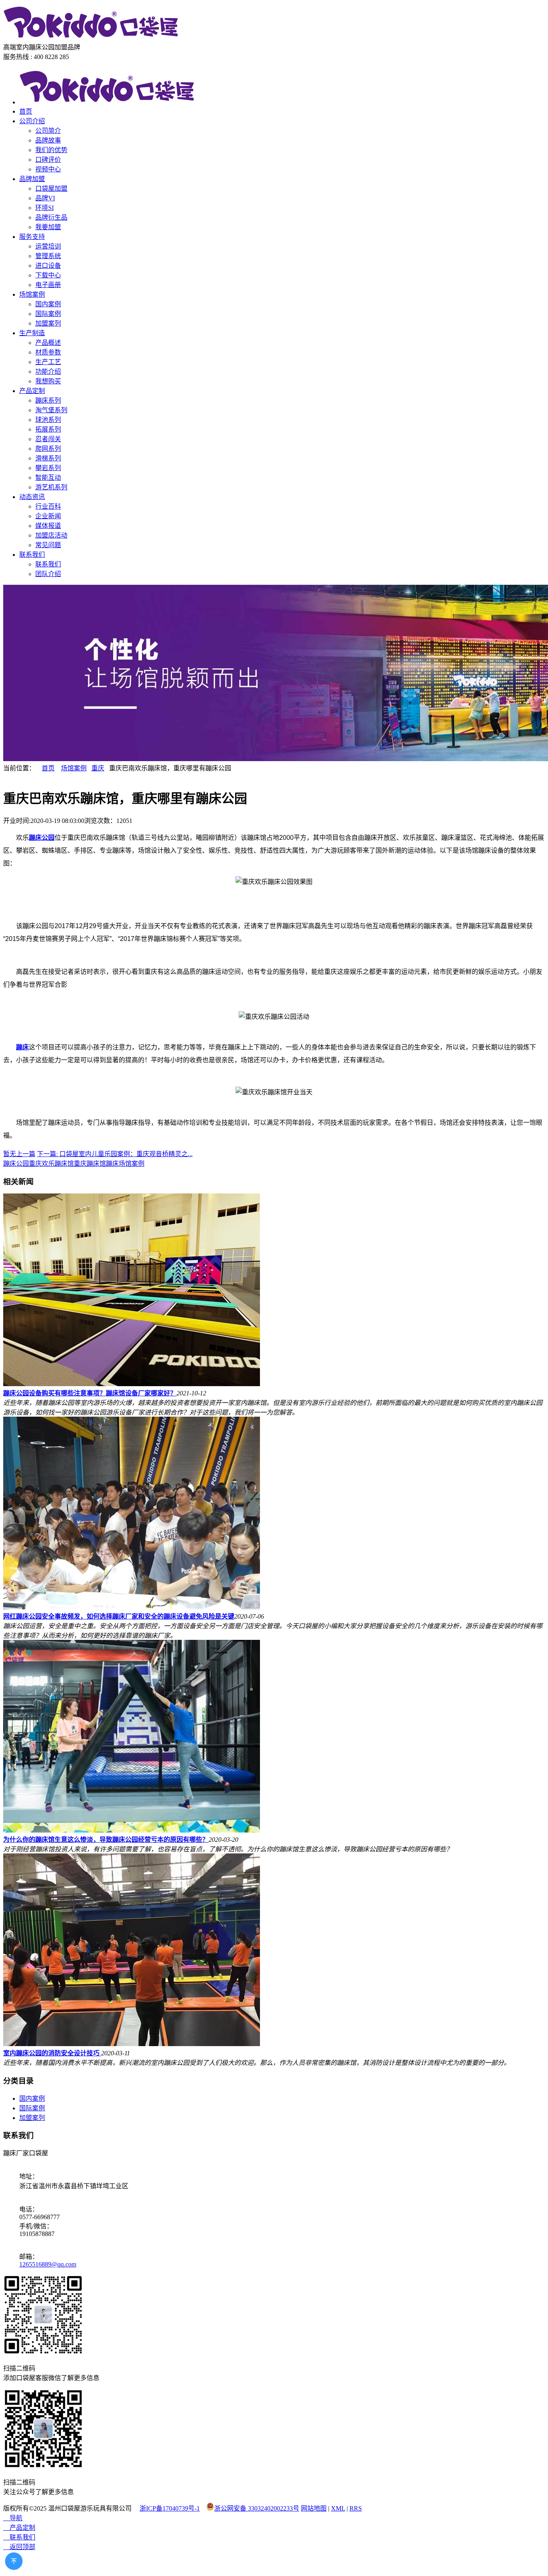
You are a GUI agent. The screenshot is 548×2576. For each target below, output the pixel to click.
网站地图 (314, 2508)
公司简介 (48, 131)
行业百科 (48, 506)
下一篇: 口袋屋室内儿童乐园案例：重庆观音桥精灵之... (115, 1154)
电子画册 (48, 285)
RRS (356, 2508)
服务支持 (32, 237)
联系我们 (32, 555)
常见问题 (48, 545)
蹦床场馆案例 (125, 1164)
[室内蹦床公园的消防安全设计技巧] (132, 2044)
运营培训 (48, 246)
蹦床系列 (48, 400)
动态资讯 (32, 497)
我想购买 (48, 381)
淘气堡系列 (51, 410)
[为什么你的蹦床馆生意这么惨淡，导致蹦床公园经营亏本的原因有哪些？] (132, 1830)
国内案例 (48, 304)
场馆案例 (32, 294)
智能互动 (48, 478)
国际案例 (48, 314)
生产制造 (32, 333)
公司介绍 (32, 121)
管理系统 (48, 256)
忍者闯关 (48, 439)
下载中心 (48, 275)
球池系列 (48, 420)
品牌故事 (48, 140)
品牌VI (45, 198)
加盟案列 (48, 323)
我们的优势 (51, 150)
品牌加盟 (32, 179)
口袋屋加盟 (51, 188)
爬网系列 (48, 449)
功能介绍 (48, 372)
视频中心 (48, 169)
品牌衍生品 (51, 217)
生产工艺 (48, 362)
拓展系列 (48, 429)
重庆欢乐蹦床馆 (51, 1164)
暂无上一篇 (19, 1154)
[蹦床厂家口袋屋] (91, 38)
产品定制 (32, 391)
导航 (13, 2518)
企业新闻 (48, 516)
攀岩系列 (48, 468)
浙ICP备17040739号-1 (170, 2508)
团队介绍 (48, 574)
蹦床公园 (16, 1164)
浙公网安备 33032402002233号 (257, 2508)
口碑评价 (48, 160)
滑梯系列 (48, 458)
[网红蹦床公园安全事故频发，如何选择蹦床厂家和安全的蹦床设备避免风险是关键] (132, 1607)
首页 (26, 111)
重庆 (98, 768)
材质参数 (48, 352)
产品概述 (48, 343)
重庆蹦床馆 (90, 1164)
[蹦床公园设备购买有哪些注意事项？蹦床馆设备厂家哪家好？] (132, 1384)
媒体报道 (48, 526)
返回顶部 (19, 2547)
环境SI (45, 208)
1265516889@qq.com (48, 2264)
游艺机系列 (51, 487)
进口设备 (48, 266)
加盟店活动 (51, 535)
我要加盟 (48, 227)
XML (338, 2508)
